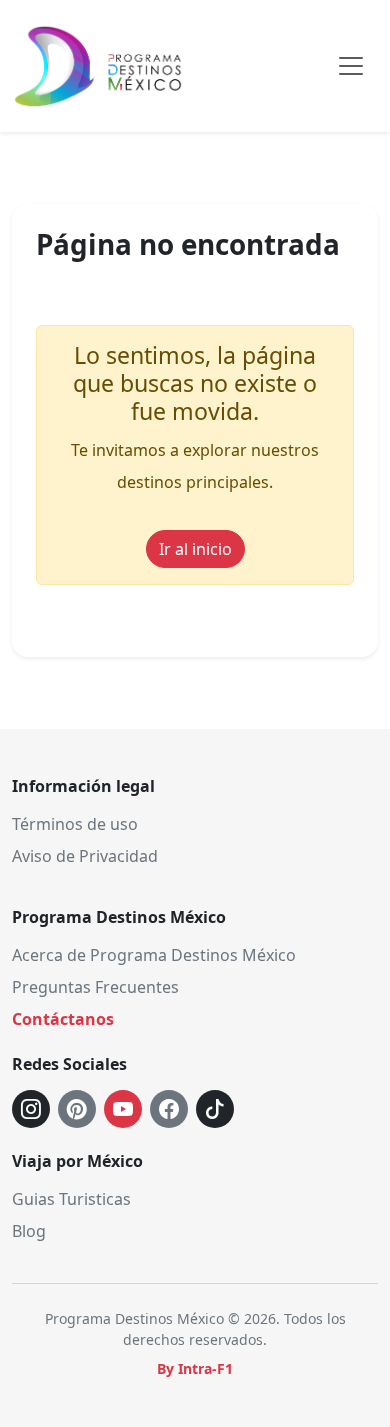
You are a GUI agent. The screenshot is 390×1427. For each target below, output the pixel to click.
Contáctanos (63, 1019)
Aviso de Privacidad (85, 856)
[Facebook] (169, 1109)
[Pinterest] (77, 1109)
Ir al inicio (195, 549)
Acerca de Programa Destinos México (154, 955)
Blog (29, 1231)
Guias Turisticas (71, 1199)
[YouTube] (123, 1109)
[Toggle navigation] (351, 66)
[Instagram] (31, 1109)
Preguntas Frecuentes (95, 987)
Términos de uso (75, 824)
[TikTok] (215, 1109)
